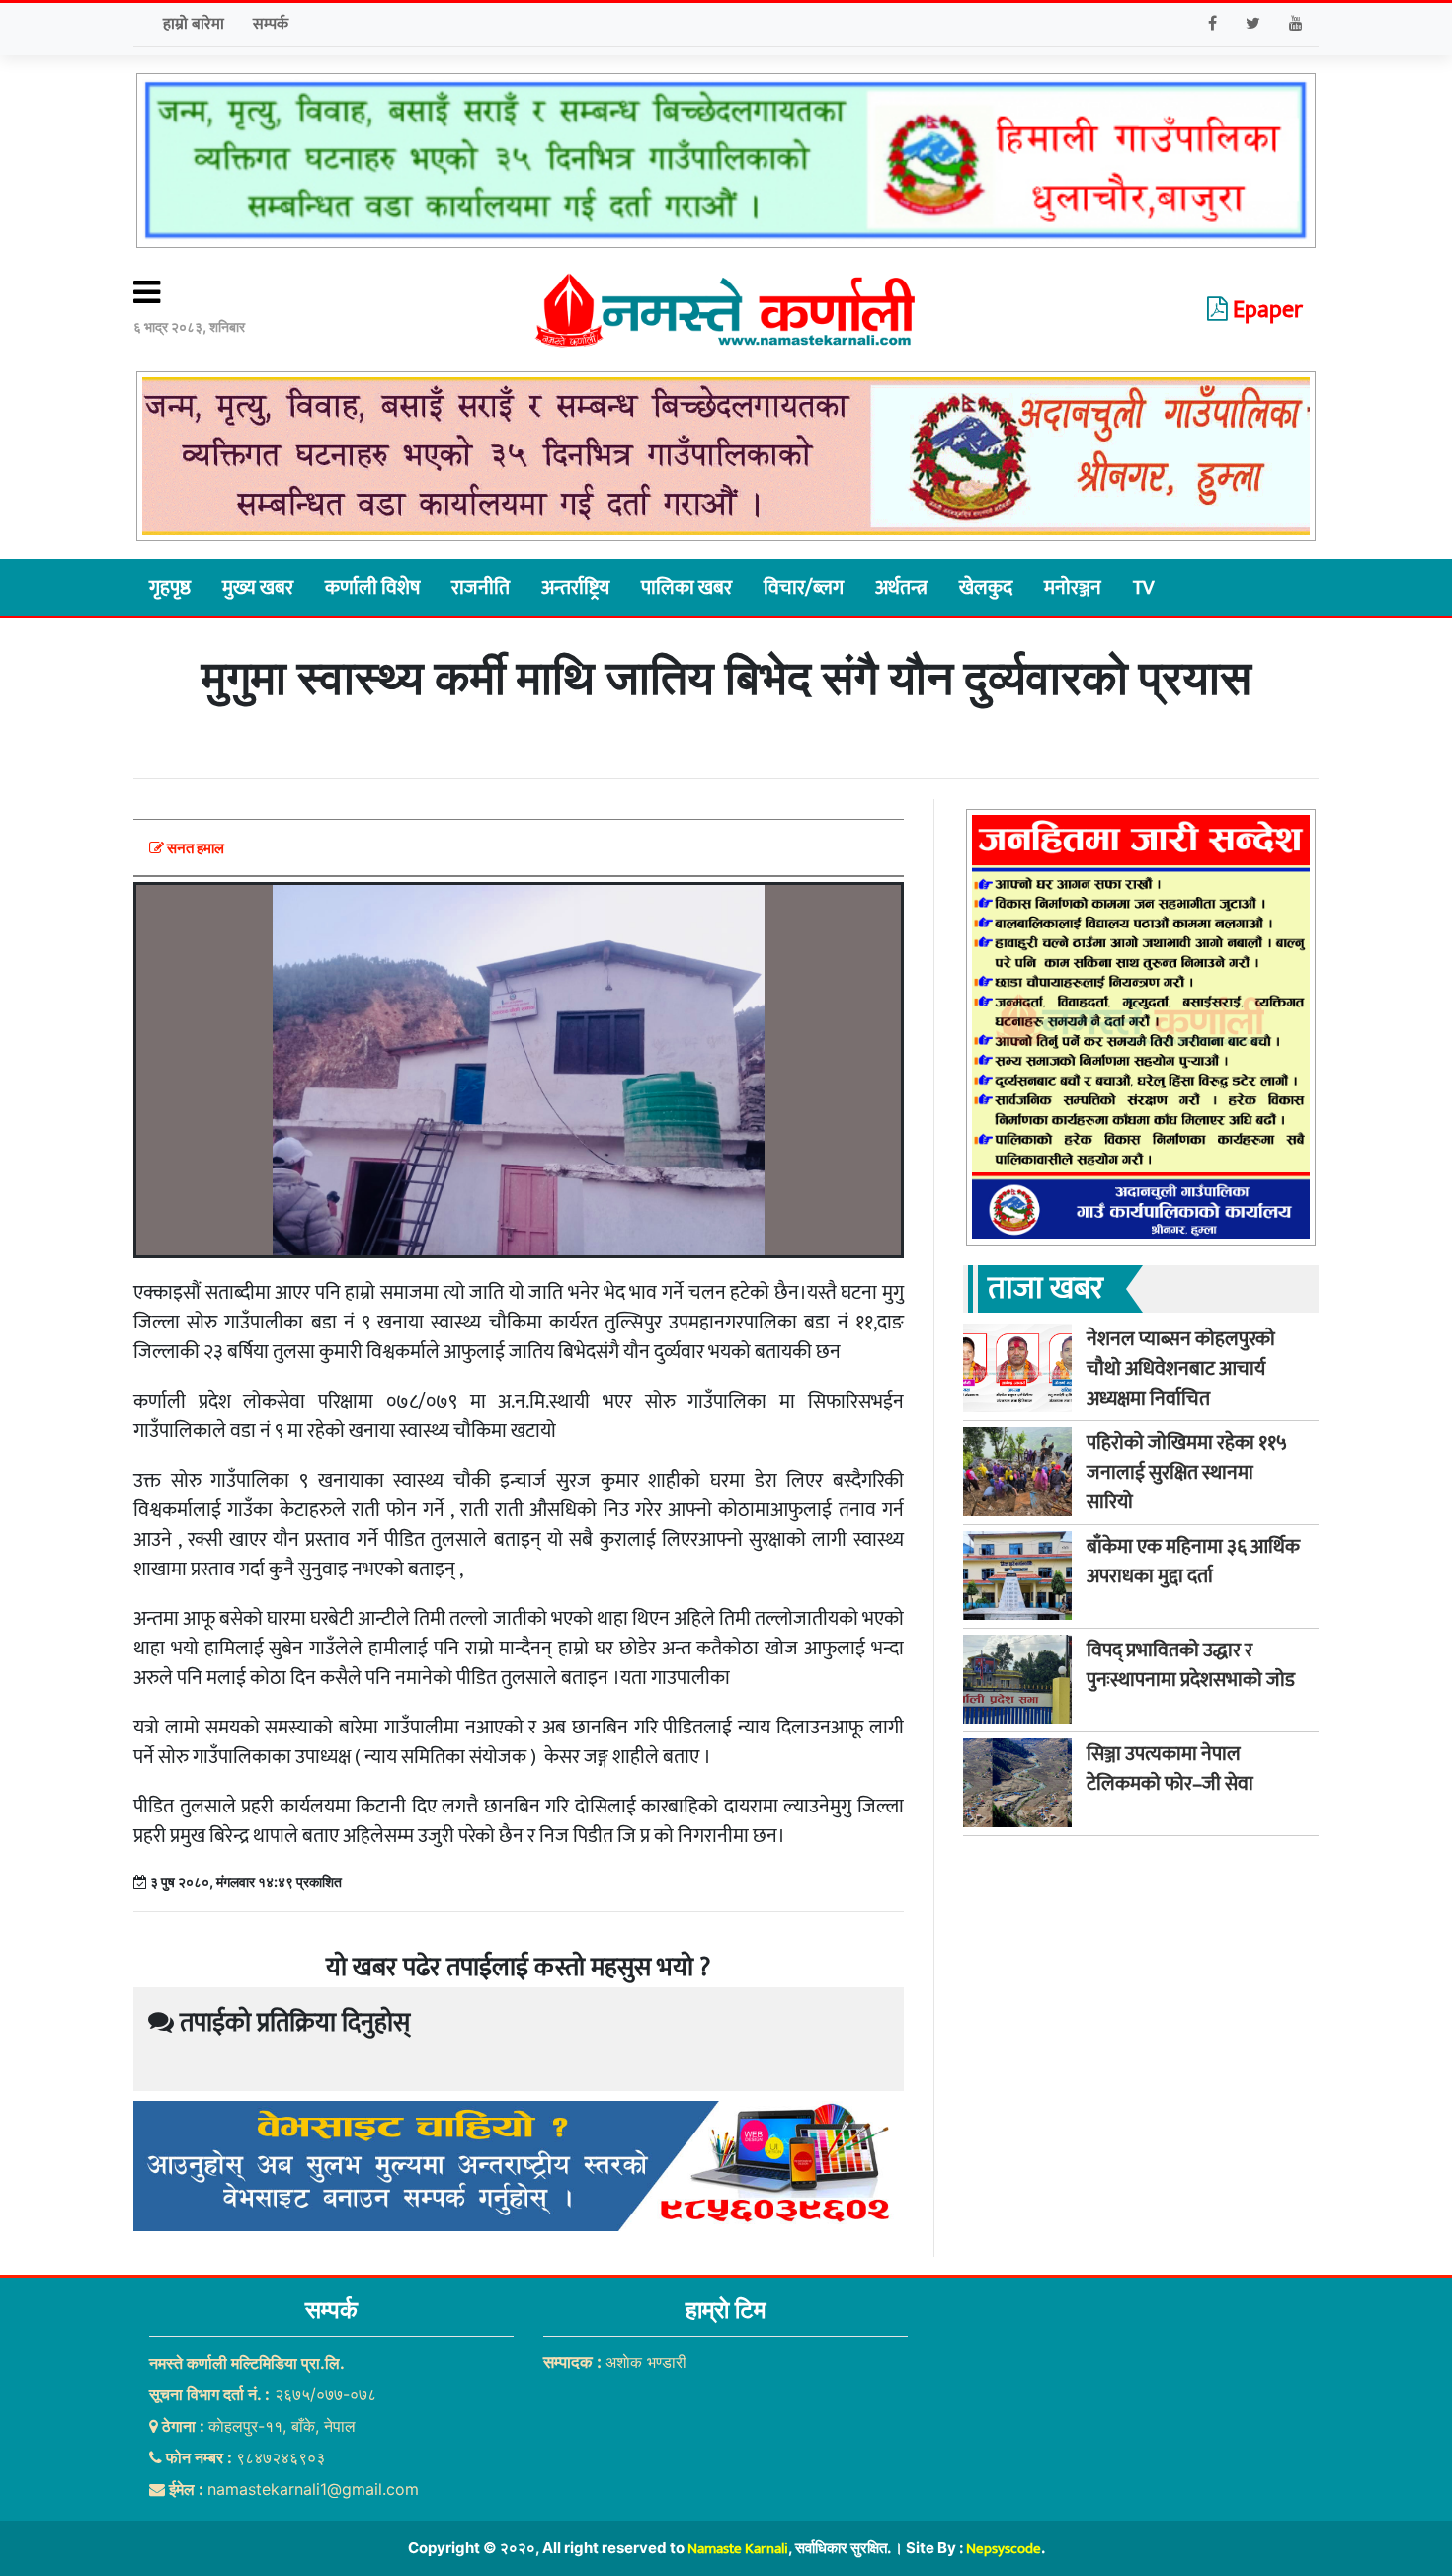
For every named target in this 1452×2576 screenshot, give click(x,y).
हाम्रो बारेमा (194, 24)
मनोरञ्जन (1073, 588)
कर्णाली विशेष (372, 588)
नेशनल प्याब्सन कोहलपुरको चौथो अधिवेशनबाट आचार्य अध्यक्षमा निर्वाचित (1181, 1368)
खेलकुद (986, 588)
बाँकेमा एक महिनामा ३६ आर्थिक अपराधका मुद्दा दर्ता (1193, 1561)
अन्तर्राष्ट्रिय (575, 588)
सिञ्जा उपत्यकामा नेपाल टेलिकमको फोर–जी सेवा (1170, 1768)
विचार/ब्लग (804, 588)
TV (1143, 588)
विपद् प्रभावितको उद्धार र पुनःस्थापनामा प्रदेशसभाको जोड (1191, 1664)
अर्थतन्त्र (901, 588)
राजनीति (481, 588)
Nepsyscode (1004, 2549)
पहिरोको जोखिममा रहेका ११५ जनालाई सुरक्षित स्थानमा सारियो (1187, 1472)
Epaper (1265, 310)
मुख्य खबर (258, 588)
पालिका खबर (686, 588)
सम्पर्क (271, 24)
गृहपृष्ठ (170, 588)
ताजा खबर (1046, 1288)
